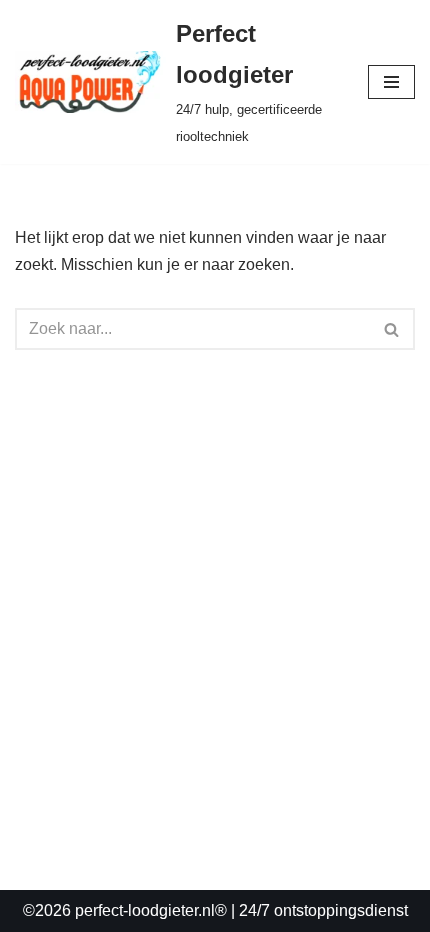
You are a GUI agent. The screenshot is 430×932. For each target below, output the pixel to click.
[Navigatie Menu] (391, 82)
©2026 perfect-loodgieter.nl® (125, 910)
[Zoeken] (392, 329)
